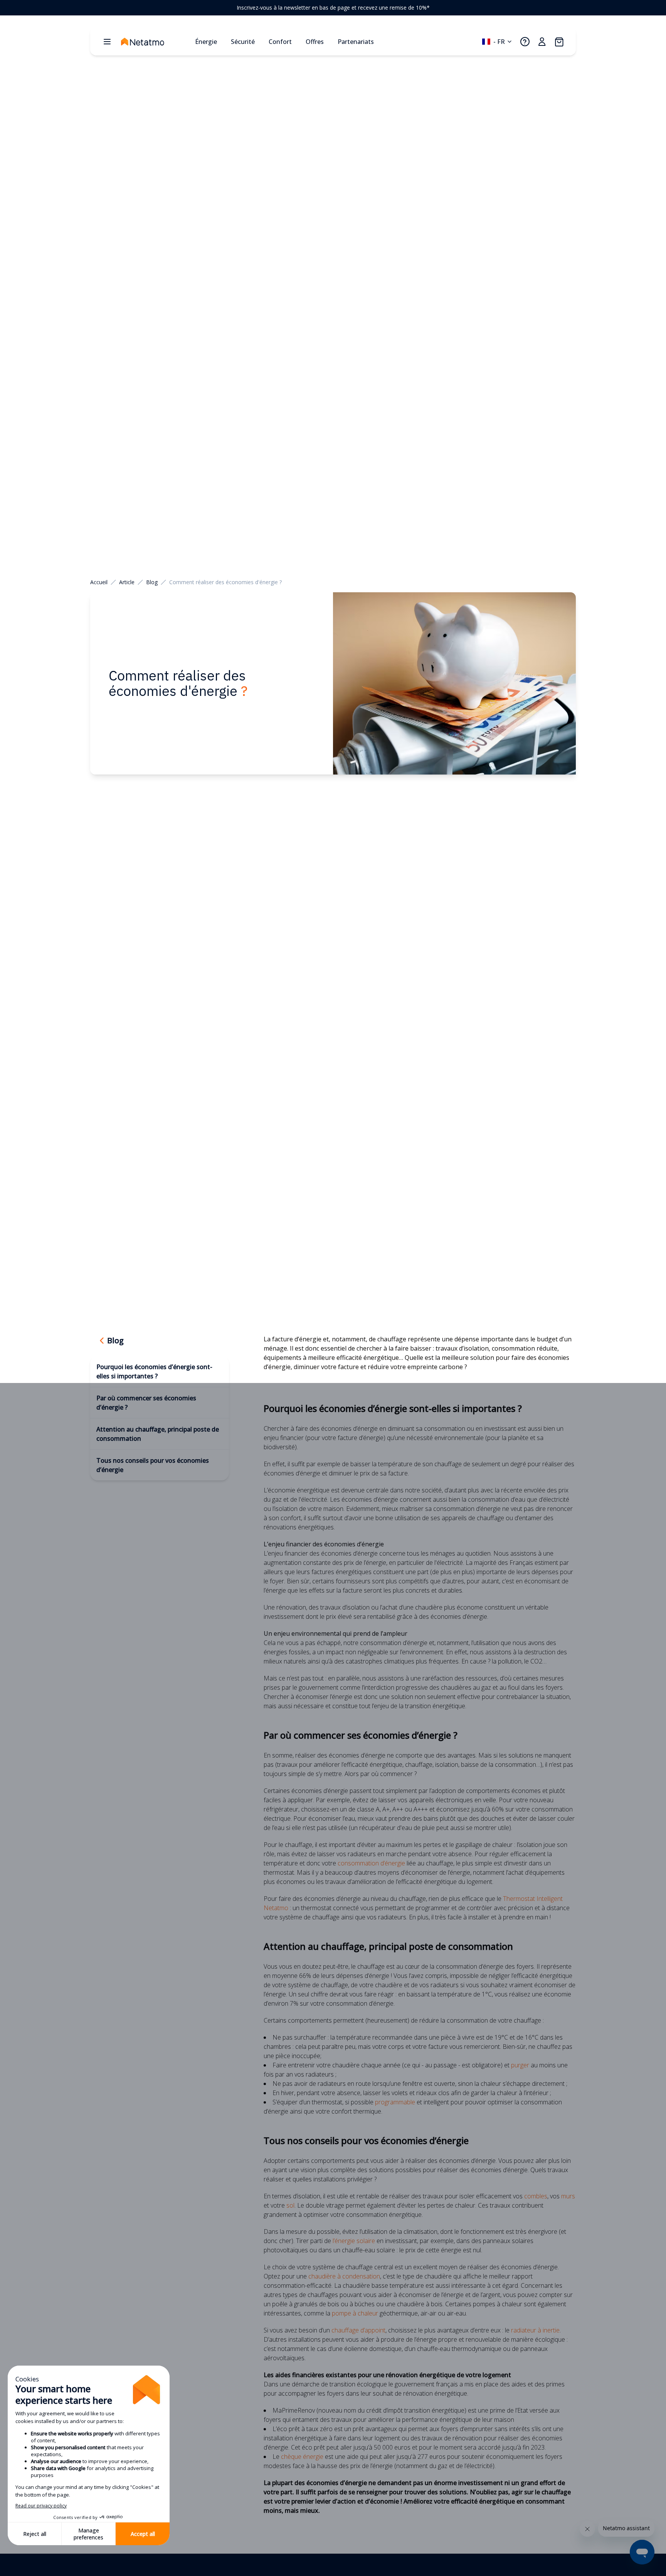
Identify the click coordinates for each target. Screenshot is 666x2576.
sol (290, 2205)
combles (536, 2196)
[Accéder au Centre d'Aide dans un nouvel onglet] (525, 42)
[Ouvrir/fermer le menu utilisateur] (542, 42)
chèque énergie (302, 2457)
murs (568, 2196)
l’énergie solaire (354, 2241)
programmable (395, 2102)
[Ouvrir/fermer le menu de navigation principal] (107, 42)
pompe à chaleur (355, 2313)
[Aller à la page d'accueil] (155, 42)
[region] (333, 8)
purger (520, 2065)
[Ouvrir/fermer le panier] (559, 42)
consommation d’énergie (371, 1863)
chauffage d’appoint (358, 2330)
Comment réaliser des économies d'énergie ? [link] (225, 582)
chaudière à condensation (344, 2276)
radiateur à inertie (535, 2330)
